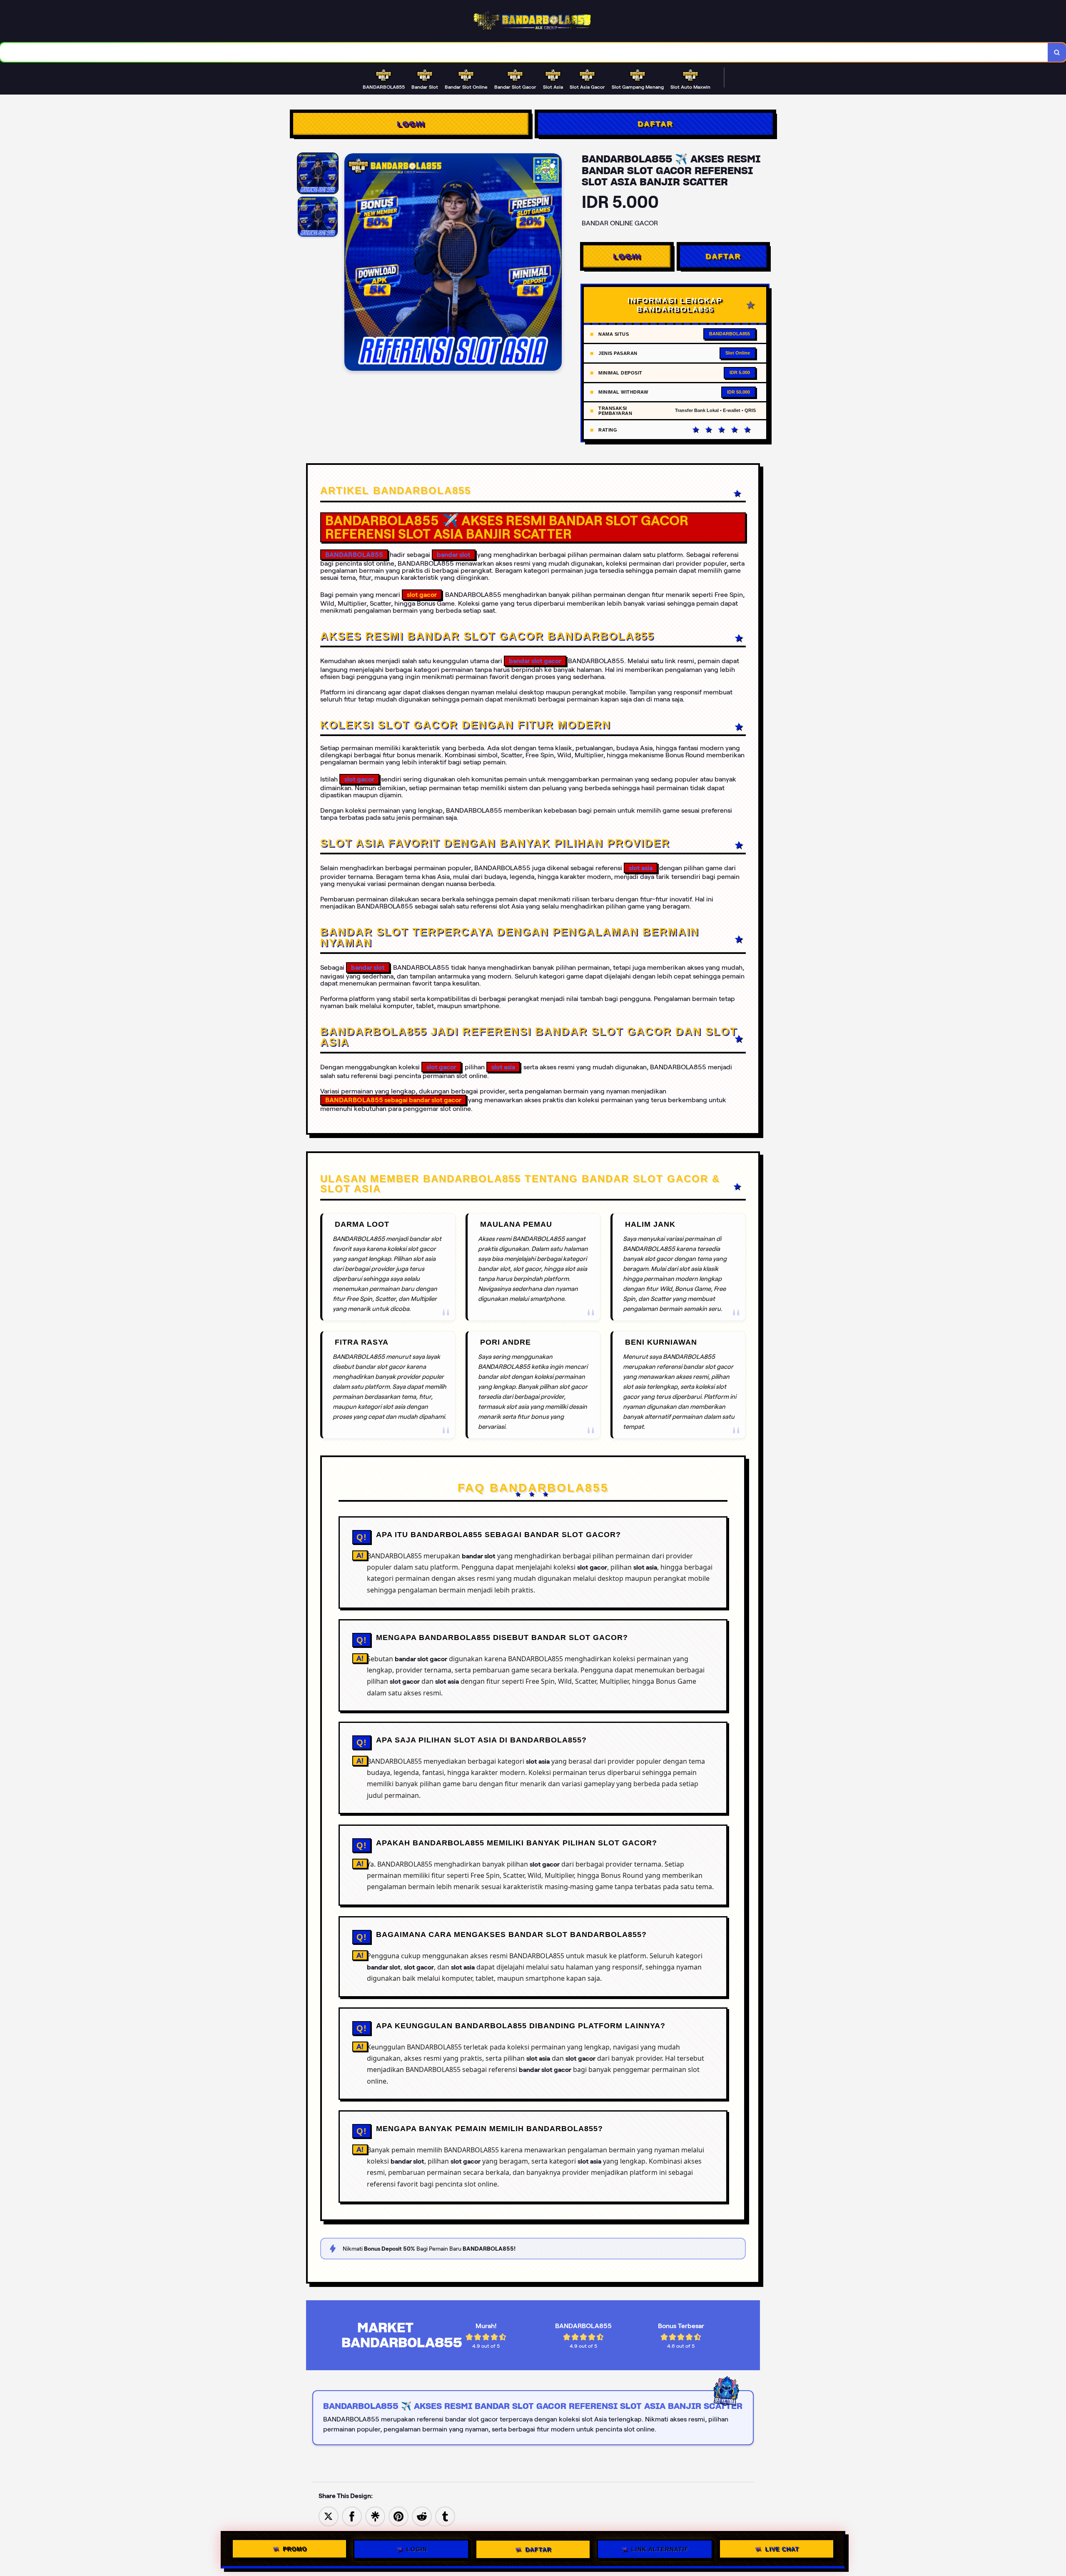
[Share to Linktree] (375, 2516)
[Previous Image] (351, 263)
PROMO (295, 2547)
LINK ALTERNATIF (660, 2548)
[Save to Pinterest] (399, 2516)
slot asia (641, 868)
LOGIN (411, 124)
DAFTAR (655, 124)
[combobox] (524, 52)
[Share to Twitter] (329, 2516)
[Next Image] (555, 263)
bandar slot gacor (535, 661)
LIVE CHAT (782, 2548)
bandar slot (454, 555)
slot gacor (359, 779)
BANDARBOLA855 (354, 555)
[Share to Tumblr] (445, 2516)
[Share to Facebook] (352, 2516)
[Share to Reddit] (422, 2516)
